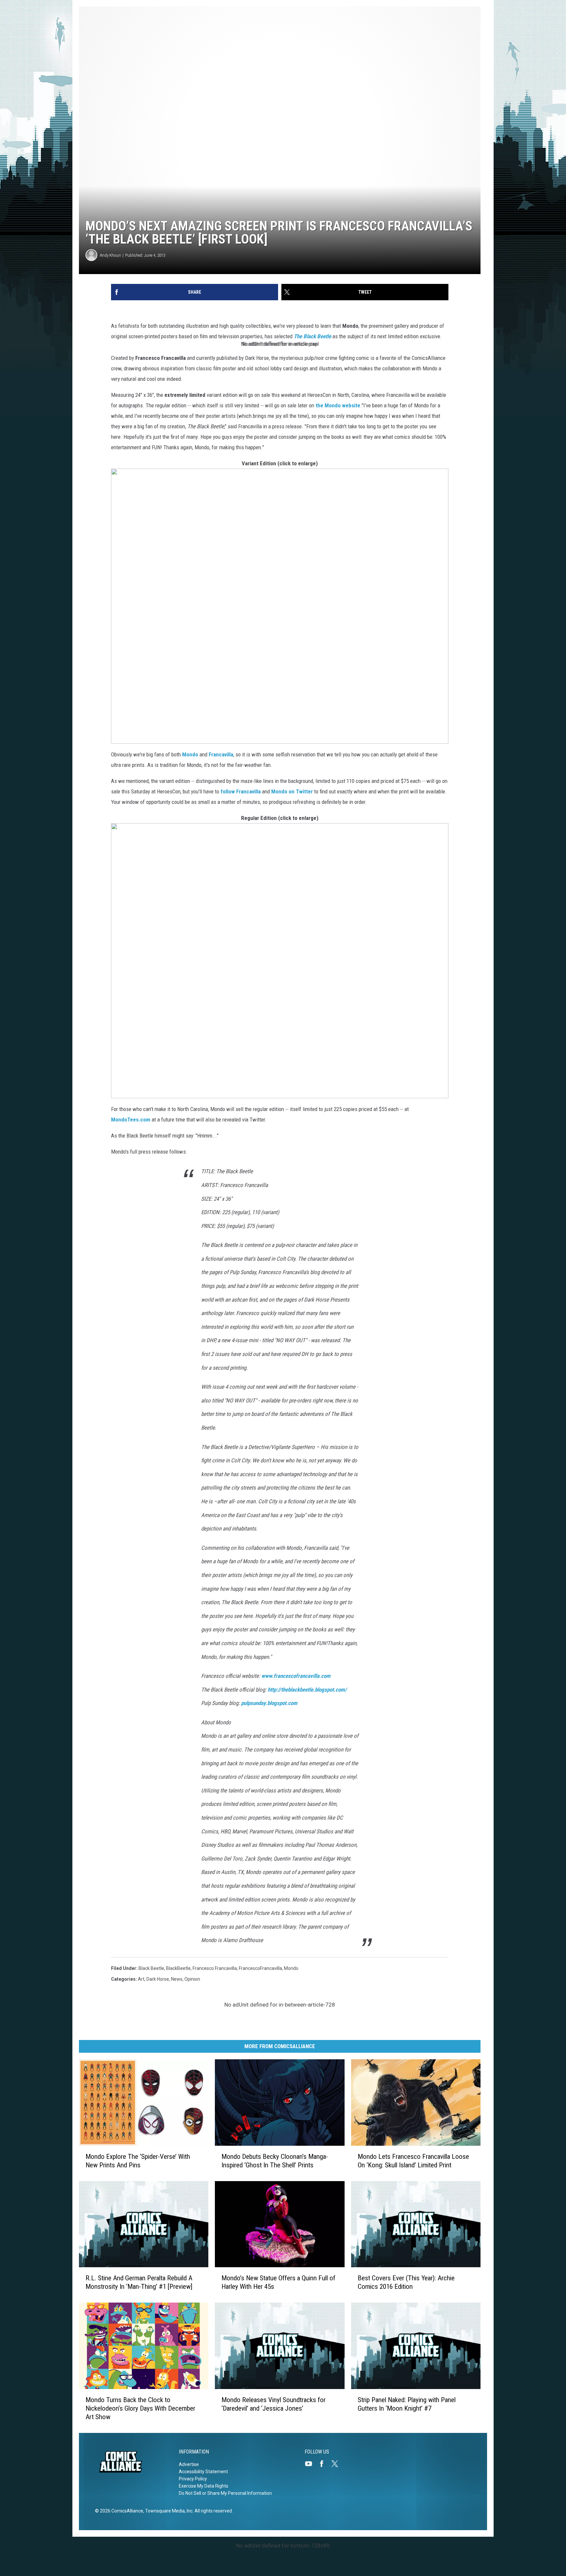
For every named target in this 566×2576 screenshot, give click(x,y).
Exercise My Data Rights (204, 2486)
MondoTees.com (131, 1120)
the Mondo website (338, 405)
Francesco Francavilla (215, 1968)
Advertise (189, 2464)
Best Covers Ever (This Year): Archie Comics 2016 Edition (406, 2282)
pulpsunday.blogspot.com (269, 1703)
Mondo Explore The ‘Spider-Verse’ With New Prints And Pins (138, 2161)
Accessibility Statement (203, 2472)
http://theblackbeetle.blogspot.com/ (307, 1690)
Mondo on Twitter (292, 791)
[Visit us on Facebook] (324, 2464)
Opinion (192, 1979)
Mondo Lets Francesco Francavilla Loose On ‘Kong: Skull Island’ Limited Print (413, 2161)
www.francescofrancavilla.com (296, 1676)
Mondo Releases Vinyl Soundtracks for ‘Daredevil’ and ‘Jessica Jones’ (274, 2404)
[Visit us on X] (337, 2464)
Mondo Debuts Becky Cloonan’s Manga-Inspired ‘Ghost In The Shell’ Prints (275, 2161)
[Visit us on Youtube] (311, 2464)
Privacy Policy (193, 2479)
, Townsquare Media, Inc (168, 2511)
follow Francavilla (241, 791)
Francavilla (221, 754)
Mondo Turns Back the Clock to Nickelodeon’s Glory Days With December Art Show (140, 2408)
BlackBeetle (178, 1968)
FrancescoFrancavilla (260, 1968)
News (177, 1979)
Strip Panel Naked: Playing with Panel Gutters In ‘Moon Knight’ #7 (407, 2404)
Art (141, 1979)
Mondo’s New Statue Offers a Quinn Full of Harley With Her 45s (278, 2282)
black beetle (151, 1968)
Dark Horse (158, 1979)
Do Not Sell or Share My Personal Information (225, 2493)
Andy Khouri (110, 255)
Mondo (190, 754)
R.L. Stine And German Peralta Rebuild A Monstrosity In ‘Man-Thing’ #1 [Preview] (139, 2282)
